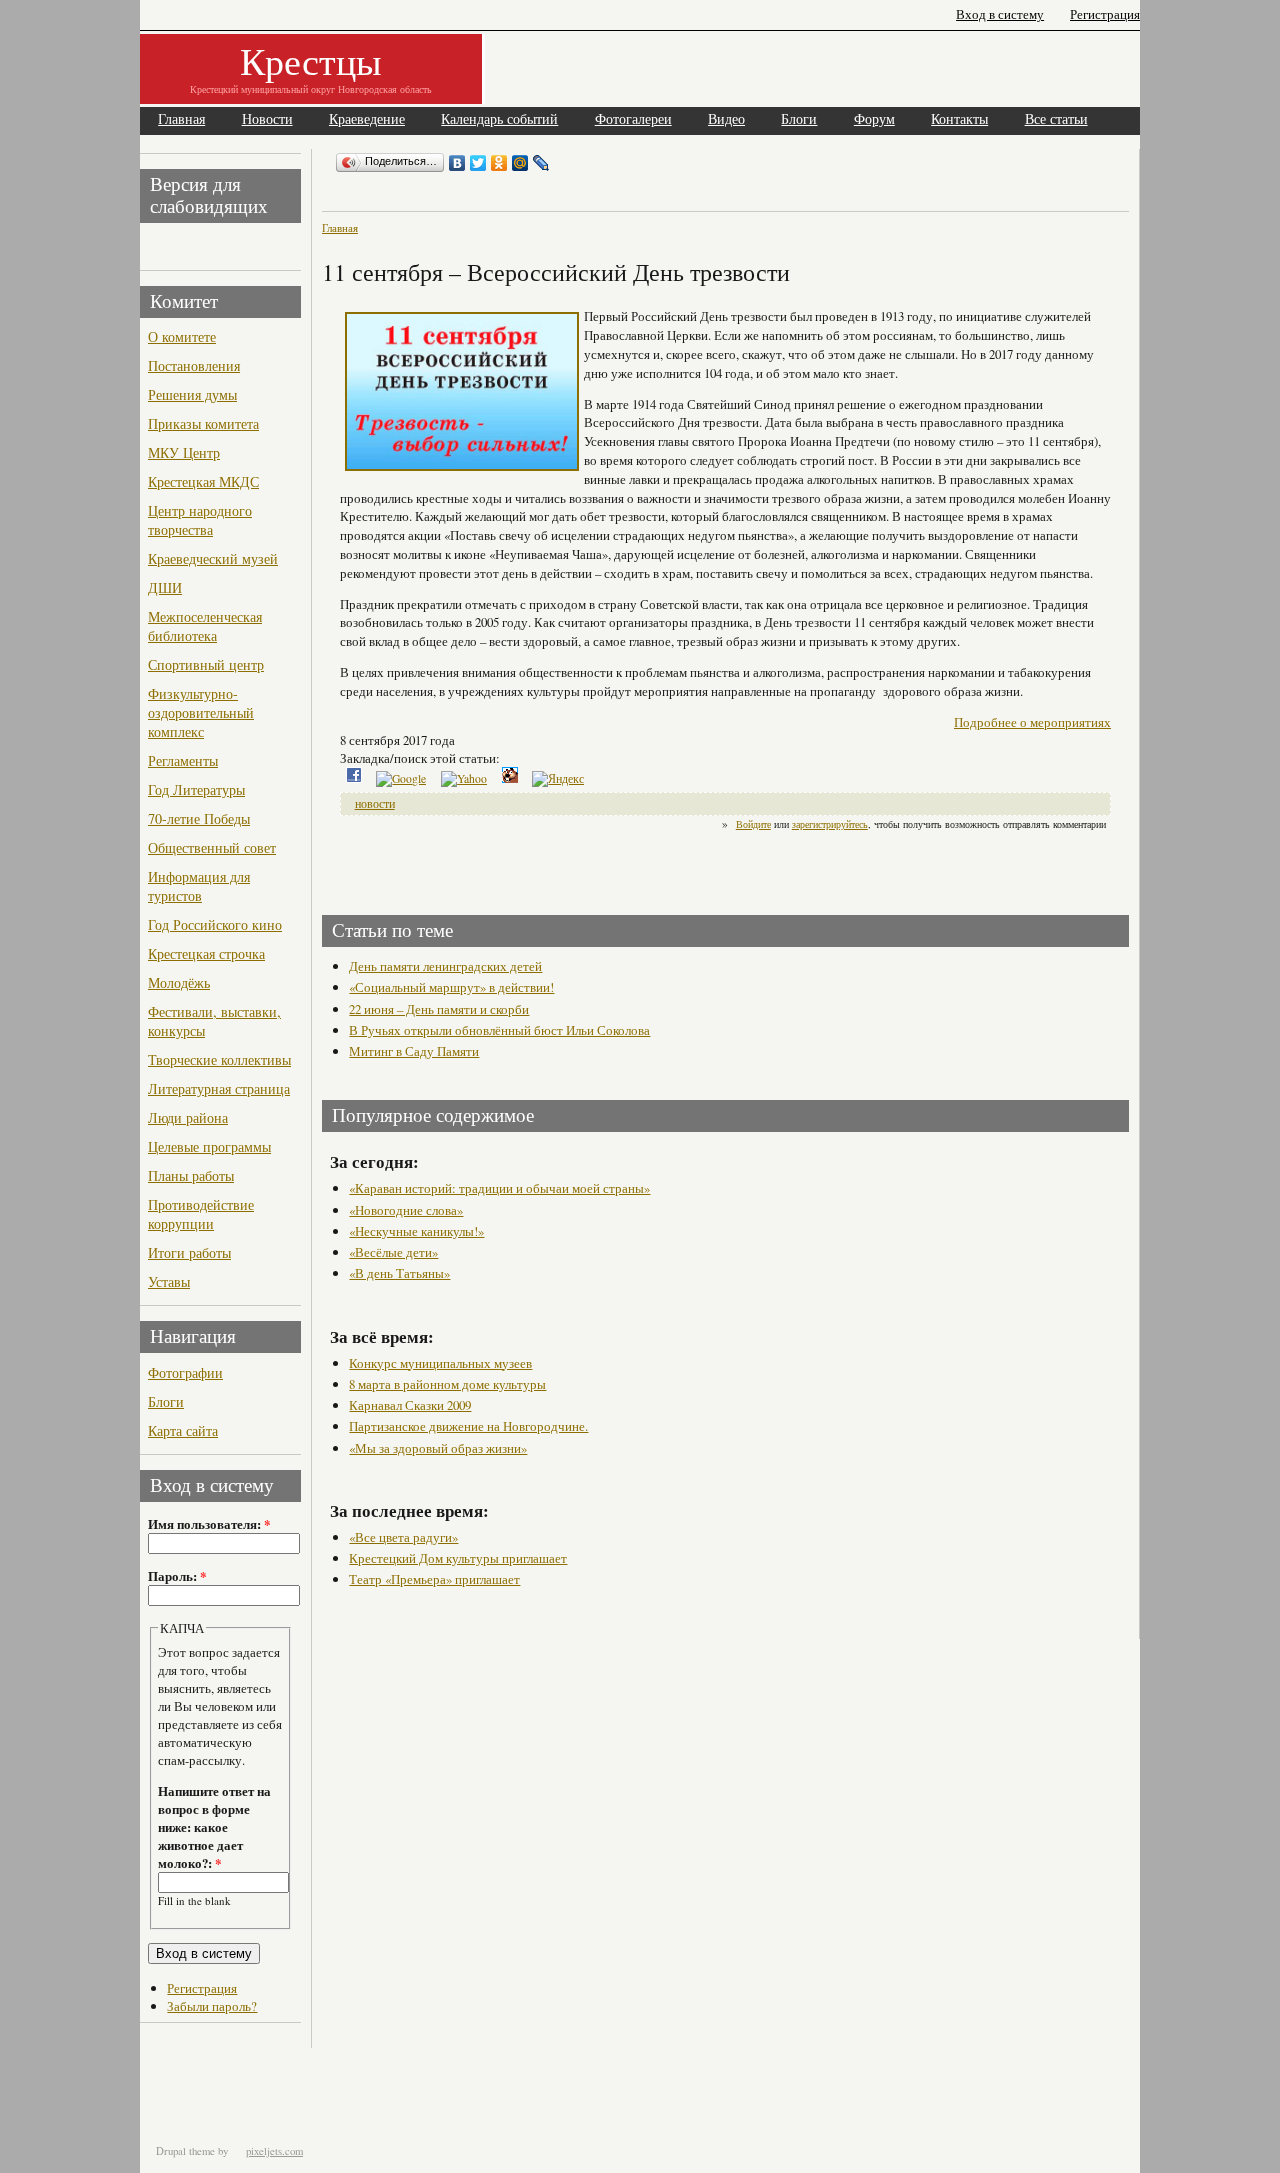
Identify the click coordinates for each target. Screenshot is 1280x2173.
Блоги (799, 119)
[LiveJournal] (541, 163)
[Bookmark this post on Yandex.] (558, 778)
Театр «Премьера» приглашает (434, 1579)
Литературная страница (219, 1088)
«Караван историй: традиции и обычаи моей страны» (499, 1188)
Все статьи (1056, 119)
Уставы (169, 1281)
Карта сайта (183, 1430)
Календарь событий (499, 119)
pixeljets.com (274, 2151)
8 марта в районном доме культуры (447, 1384)
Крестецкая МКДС (203, 481)
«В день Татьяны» (399, 1273)
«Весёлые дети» (393, 1252)
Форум (874, 119)
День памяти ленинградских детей (445, 966)
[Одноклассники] (499, 163)
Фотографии (185, 1372)
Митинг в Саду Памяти (414, 1051)
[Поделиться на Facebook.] (354, 778)
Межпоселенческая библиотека (205, 626)
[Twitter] (478, 163)
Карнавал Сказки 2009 (410, 1405)
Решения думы (192, 394)
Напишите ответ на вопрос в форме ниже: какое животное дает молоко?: (214, 1827)
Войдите (753, 824)
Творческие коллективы (219, 1059)
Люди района (188, 1117)
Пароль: (177, 1576)
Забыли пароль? (212, 2006)
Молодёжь (179, 982)
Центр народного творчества (200, 520)
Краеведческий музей (213, 558)
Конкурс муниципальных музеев (440, 1363)
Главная (181, 119)
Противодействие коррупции (201, 1214)
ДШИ (165, 587)
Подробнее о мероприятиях (1032, 722)
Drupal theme (185, 2151)
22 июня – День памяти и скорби (439, 1009)
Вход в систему (1000, 14)
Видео (726, 119)
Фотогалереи (633, 119)
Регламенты (183, 760)
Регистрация (1105, 14)
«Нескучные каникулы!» (416, 1231)
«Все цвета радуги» (403, 1537)
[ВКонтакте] (457, 163)
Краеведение (367, 119)
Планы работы (191, 1175)
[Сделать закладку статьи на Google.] (401, 778)
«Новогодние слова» (406, 1210)
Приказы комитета (203, 423)
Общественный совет (212, 847)
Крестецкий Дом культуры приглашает (458, 1558)
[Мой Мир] (520, 163)
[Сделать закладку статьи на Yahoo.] (464, 778)
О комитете (182, 336)
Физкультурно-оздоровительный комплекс (201, 712)
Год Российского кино (215, 924)
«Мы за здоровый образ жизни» (438, 1448)
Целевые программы (209, 1146)
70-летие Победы (199, 818)
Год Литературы (196, 789)
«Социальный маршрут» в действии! (451, 987)
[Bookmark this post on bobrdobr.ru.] (510, 778)
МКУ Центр (184, 452)
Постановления (194, 365)
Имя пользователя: (209, 1524)
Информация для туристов (199, 886)
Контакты (959, 119)
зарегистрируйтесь (830, 824)
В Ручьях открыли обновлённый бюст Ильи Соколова (499, 1030)
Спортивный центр (206, 664)
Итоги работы (189, 1252)
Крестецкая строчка (206, 953)
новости (375, 803)
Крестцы (311, 60)
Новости (267, 119)
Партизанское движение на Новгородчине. (468, 1426)
